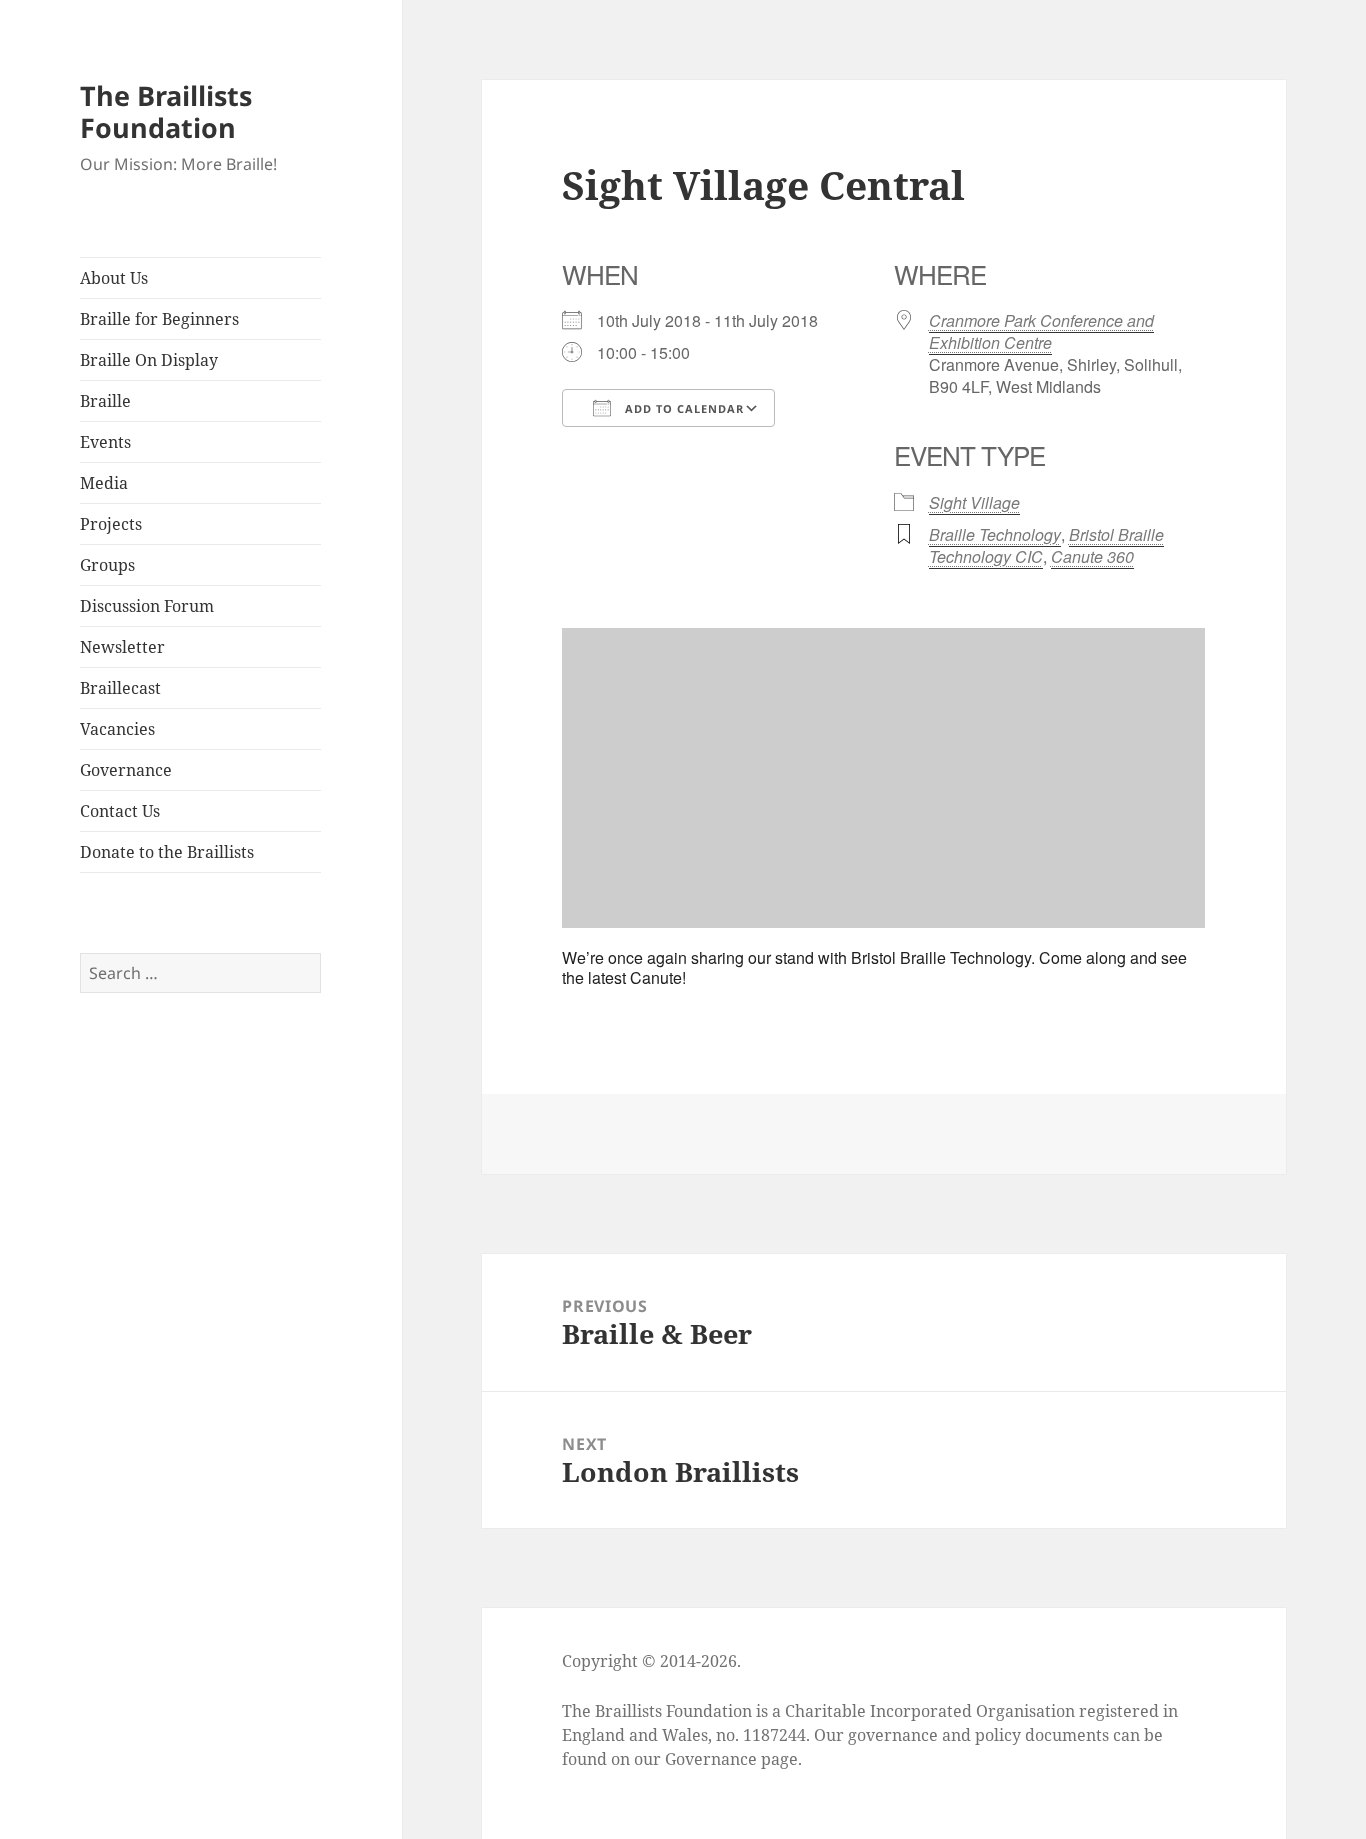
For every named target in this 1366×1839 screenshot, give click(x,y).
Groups (107, 565)
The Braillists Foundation (166, 111)
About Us (114, 278)
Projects (111, 524)
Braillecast (120, 688)
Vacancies (117, 729)
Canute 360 (1092, 556)
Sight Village (974, 502)
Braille (105, 401)
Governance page (731, 1759)
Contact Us (120, 811)
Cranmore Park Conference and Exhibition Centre (1041, 331)
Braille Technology (995, 534)
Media (104, 483)
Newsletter (122, 647)
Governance (126, 770)
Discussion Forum (147, 606)
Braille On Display (149, 360)
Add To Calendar (682, 408)
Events (105, 442)
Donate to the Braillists (167, 852)
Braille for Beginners (159, 319)
